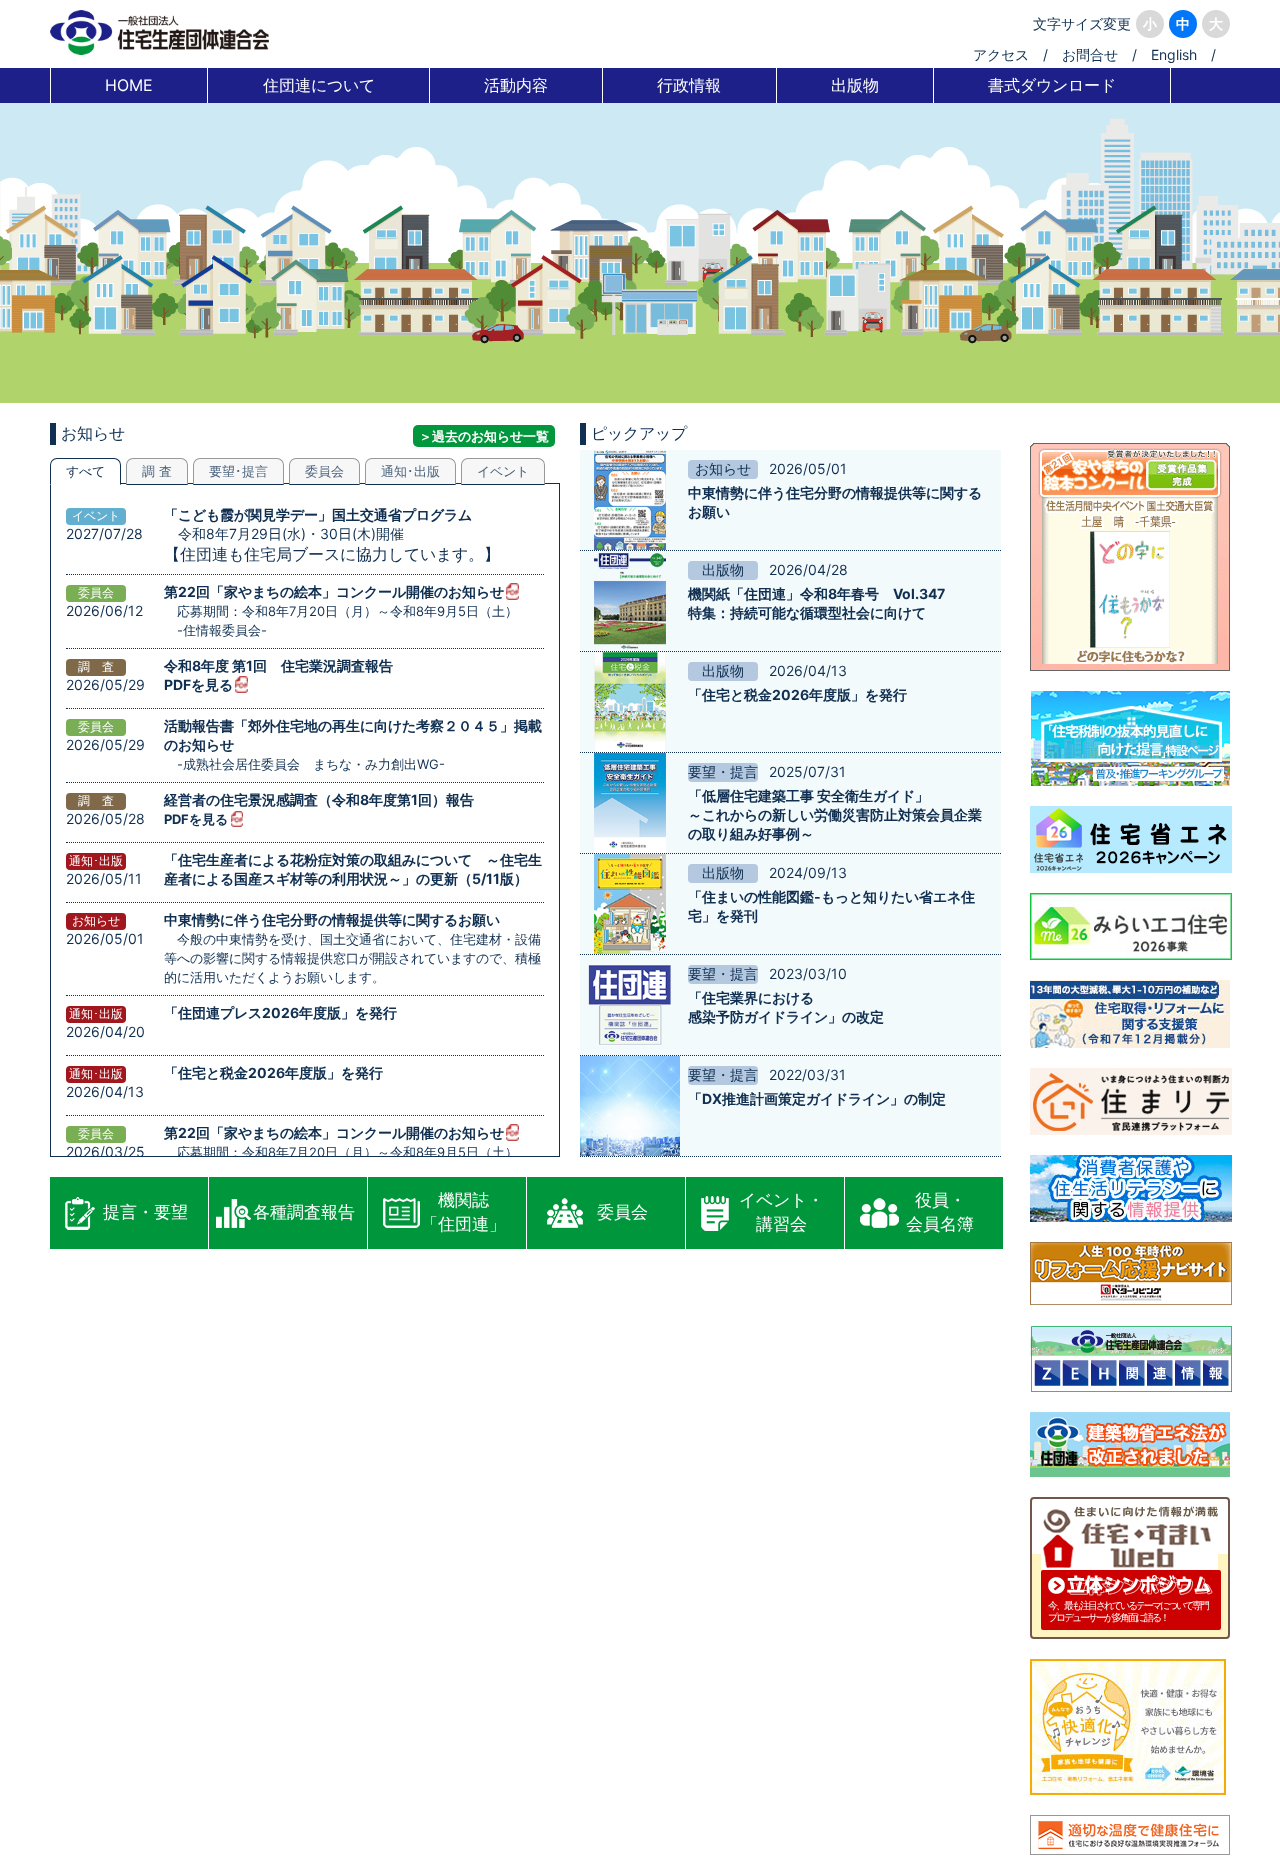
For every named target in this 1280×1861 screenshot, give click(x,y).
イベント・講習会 (781, 1212)
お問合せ (1090, 54)
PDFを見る (198, 684)
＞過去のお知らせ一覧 (484, 436)
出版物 (855, 85)
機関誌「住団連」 (463, 1212)
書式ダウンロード (1052, 85)
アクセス (1001, 54)
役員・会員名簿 (940, 1212)
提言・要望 (145, 1212)
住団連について (319, 85)
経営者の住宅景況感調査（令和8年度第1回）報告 (319, 799)
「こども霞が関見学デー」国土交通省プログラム (318, 514)
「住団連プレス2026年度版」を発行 (280, 1012)
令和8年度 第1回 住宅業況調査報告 (278, 665)
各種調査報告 (304, 1212)
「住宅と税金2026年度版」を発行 (273, 1072)
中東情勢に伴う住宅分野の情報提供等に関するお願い (332, 919)
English (1174, 54)
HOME (129, 85)
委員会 (622, 1212)
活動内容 (516, 85)
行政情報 (689, 85)
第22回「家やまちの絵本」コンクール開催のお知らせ (334, 591)
